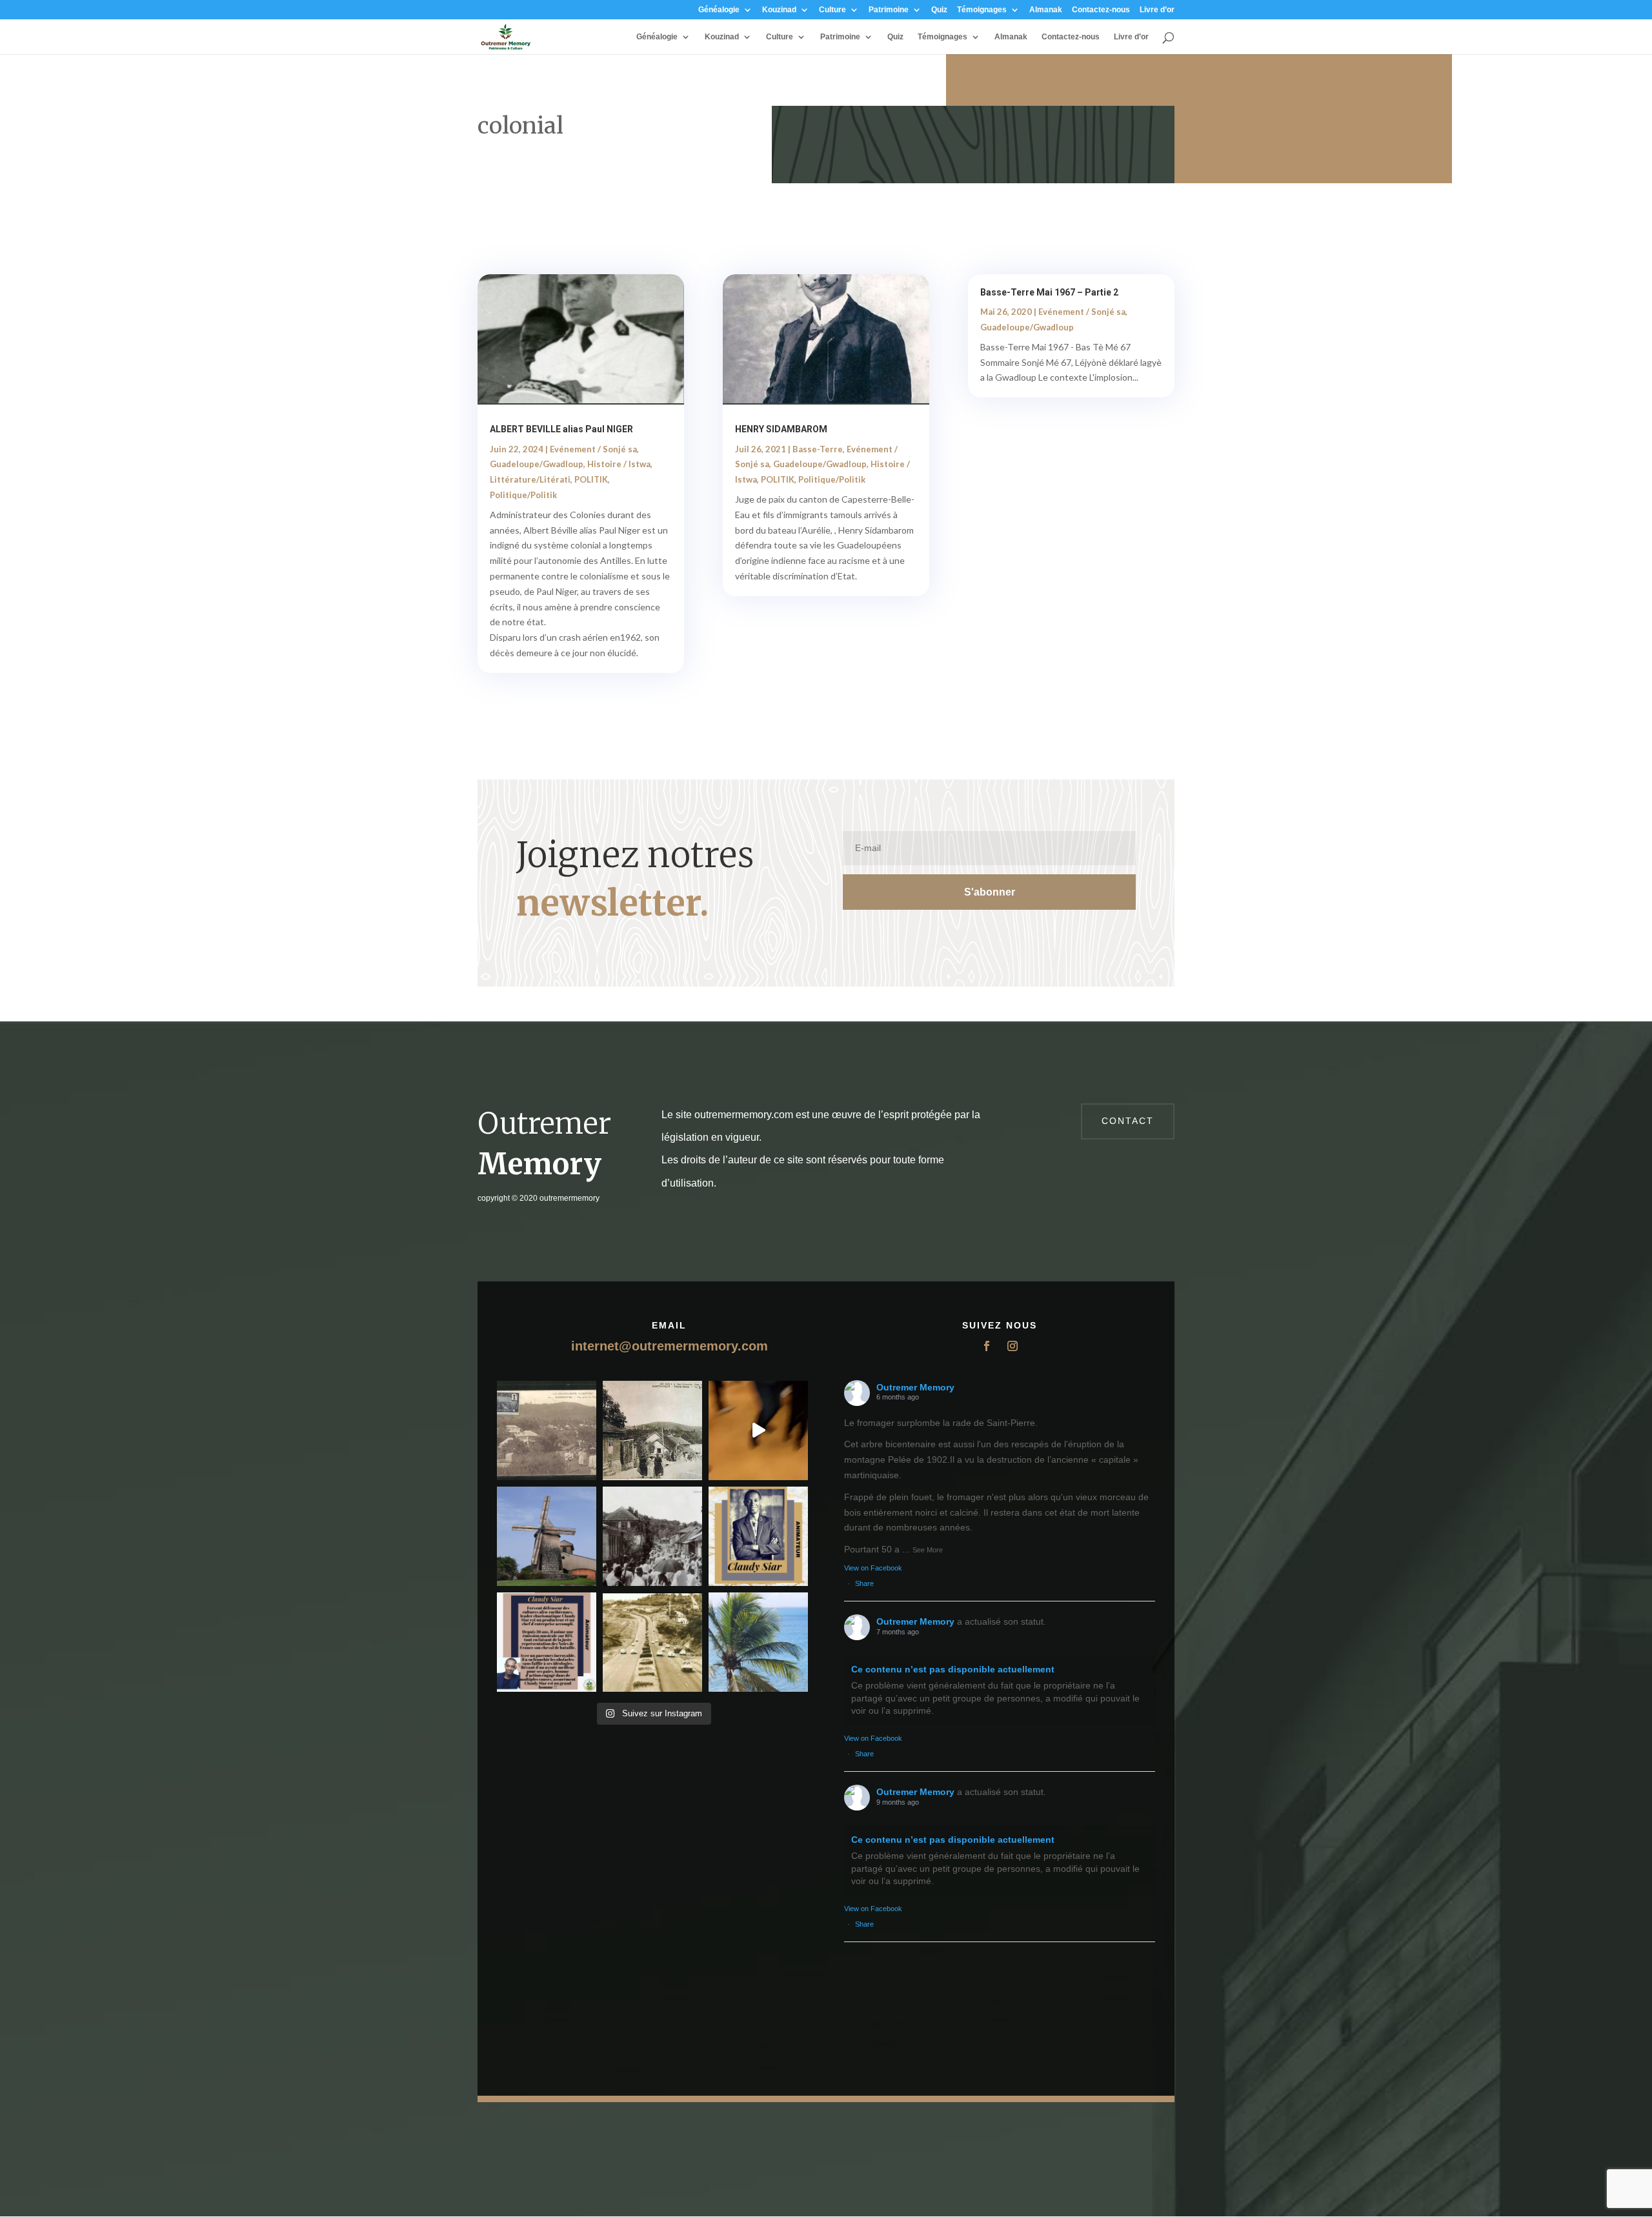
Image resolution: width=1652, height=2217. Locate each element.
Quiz (939, 10)
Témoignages (982, 10)
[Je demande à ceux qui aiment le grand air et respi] (758, 1642)
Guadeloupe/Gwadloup (537, 464)
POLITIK (591, 479)
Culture (832, 10)
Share (864, 1583)
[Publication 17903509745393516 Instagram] (652, 1536)
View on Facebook (873, 1568)
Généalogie (719, 10)
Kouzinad (779, 10)
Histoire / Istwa (619, 464)
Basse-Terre (818, 449)
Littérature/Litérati (530, 479)
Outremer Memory (915, 1387)
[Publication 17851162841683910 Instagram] (547, 1536)
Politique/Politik (523, 495)
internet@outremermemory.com (670, 1346)
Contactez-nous (1101, 10)
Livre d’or (1157, 10)
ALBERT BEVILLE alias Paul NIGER (561, 429)
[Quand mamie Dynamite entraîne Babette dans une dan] (758, 1430)
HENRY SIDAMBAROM (781, 429)
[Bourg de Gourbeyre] (547, 1430)
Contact (1128, 1121)
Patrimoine (889, 10)
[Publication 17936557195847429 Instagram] (547, 1642)
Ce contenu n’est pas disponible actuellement (953, 1669)
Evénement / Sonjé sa (593, 449)
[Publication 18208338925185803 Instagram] (652, 1642)
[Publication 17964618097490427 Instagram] (758, 1536)
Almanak (1046, 10)
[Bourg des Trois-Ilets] (652, 1430)
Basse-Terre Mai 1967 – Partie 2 (1049, 292)
